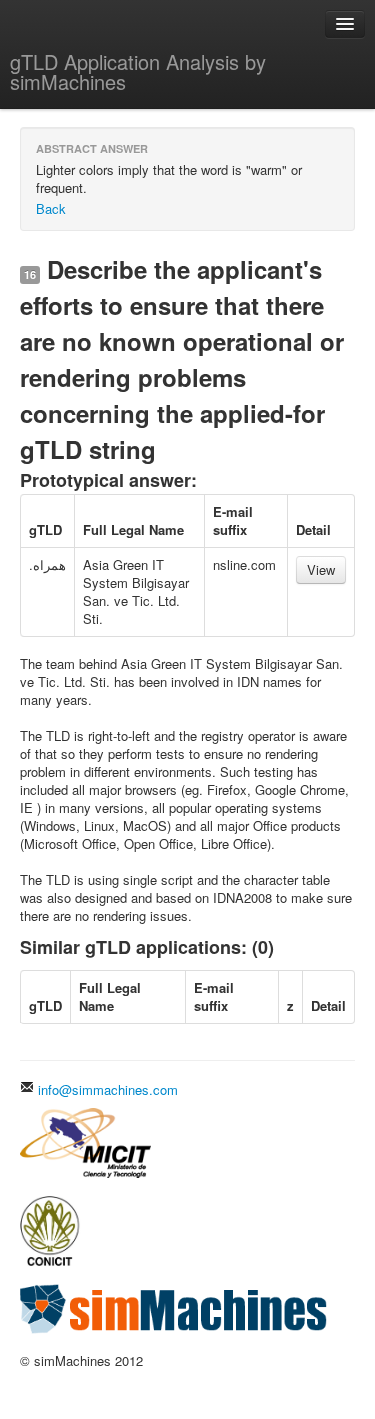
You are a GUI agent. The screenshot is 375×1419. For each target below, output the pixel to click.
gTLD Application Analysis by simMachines (138, 71)
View (321, 569)
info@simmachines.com (106, 1089)
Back (51, 208)
